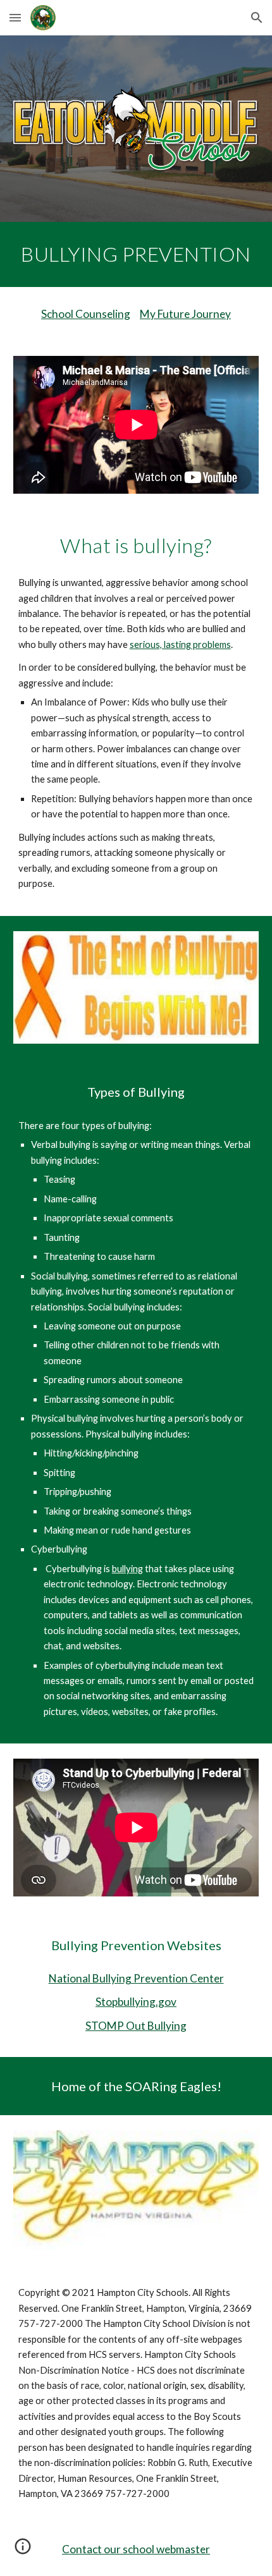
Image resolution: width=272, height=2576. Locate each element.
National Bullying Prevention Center (136, 1978)
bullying (127, 1569)
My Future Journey (185, 314)
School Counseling (86, 314)
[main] (136, 254)
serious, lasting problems (180, 644)
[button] (15, 17)
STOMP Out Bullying (136, 2026)
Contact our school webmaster (136, 2549)
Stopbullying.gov (136, 2002)
